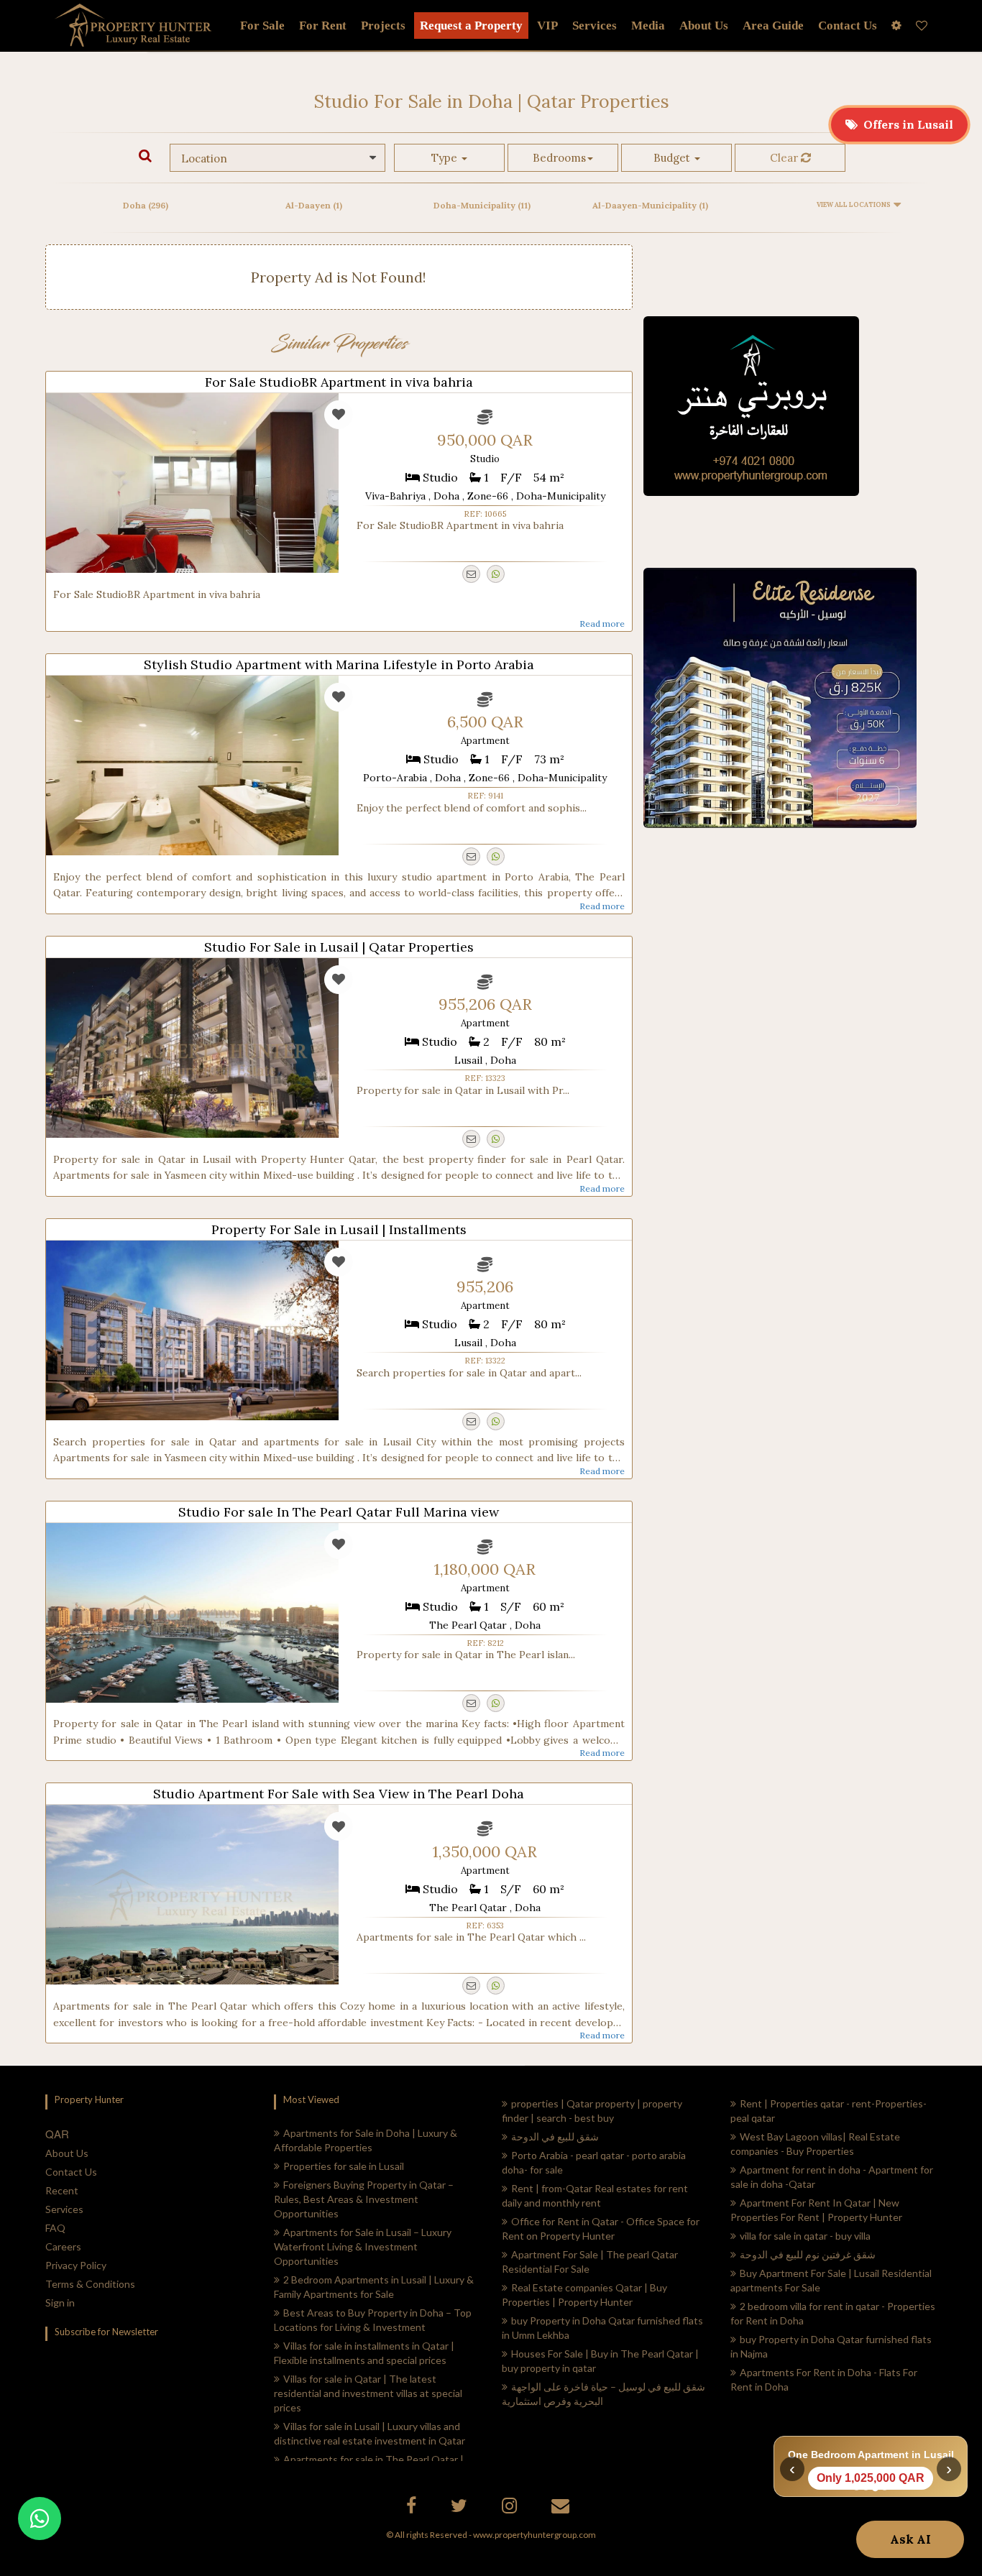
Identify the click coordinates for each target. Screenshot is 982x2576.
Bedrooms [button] (559, 158)
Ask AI (910, 2539)
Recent (62, 2190)
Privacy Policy (76, 2265)
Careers (63, 2246)
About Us (67, 2153)
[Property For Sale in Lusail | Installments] (192, 1330)
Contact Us (71, 2172)
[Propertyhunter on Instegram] (511, 2508)
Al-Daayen (314, 205)
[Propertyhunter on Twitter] (461, 2508)
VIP (547, 26)
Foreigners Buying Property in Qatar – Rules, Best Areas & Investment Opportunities (364, 2199)
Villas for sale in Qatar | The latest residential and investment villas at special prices (368, 2393)
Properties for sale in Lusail (344, 2166)
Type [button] (446, 158)
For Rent (323, 26)
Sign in (60, 2303)
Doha (146, 205)
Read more (602, 624)
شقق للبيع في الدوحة (555, 2136)
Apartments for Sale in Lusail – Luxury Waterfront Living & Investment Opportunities (363, 2246)
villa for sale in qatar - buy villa (805, 2236)
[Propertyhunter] (562, 2508)
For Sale (262, 26)
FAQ (55, 2228)
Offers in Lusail (905, 124)
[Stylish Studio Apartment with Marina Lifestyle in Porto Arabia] (192, 765)
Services (595, 26)
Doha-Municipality (482, 205)
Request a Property (471, 26)
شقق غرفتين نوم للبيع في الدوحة (808, 2254)
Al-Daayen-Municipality (650, 205)
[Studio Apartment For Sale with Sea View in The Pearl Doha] (192, 1895)
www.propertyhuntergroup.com (534, 2535)
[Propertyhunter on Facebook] (413, 2508)
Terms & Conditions (90, 2284)
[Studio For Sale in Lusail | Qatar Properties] (192, 1048)
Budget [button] (673, 158)
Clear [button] (785, 158)
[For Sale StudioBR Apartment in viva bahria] (192, 483)
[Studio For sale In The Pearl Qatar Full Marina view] (192, 1613)
